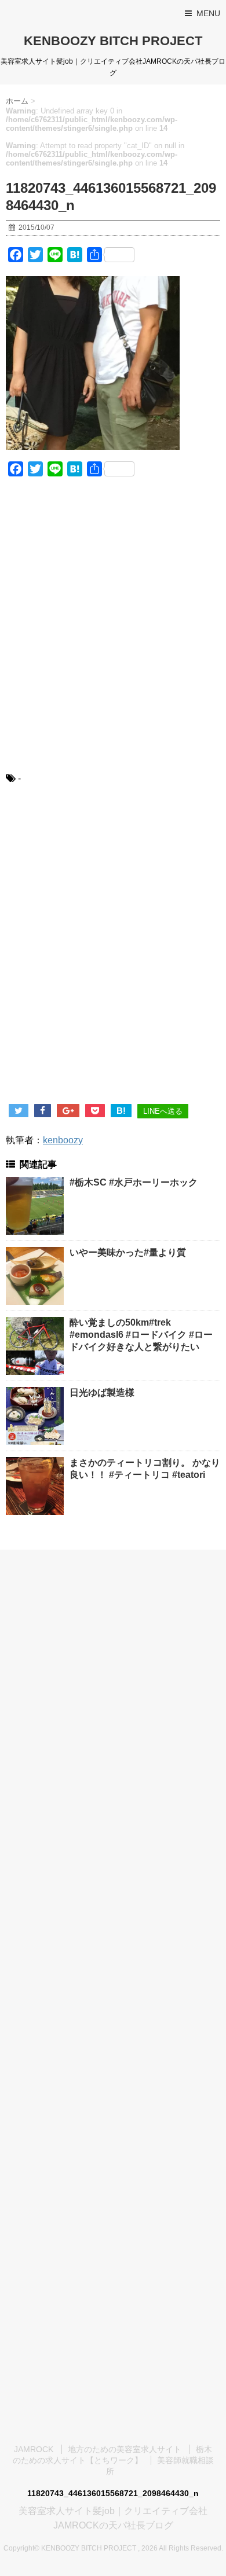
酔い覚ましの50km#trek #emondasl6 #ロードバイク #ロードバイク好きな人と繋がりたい (141, 1335)
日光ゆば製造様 (102, 1392)
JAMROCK (34, 2449)
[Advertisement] (113, 632)
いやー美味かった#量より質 (128, 1252)
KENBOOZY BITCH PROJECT (113, 41)
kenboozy (63, 1140)
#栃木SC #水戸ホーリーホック (134, 1182)
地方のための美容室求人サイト (125, 2449)
